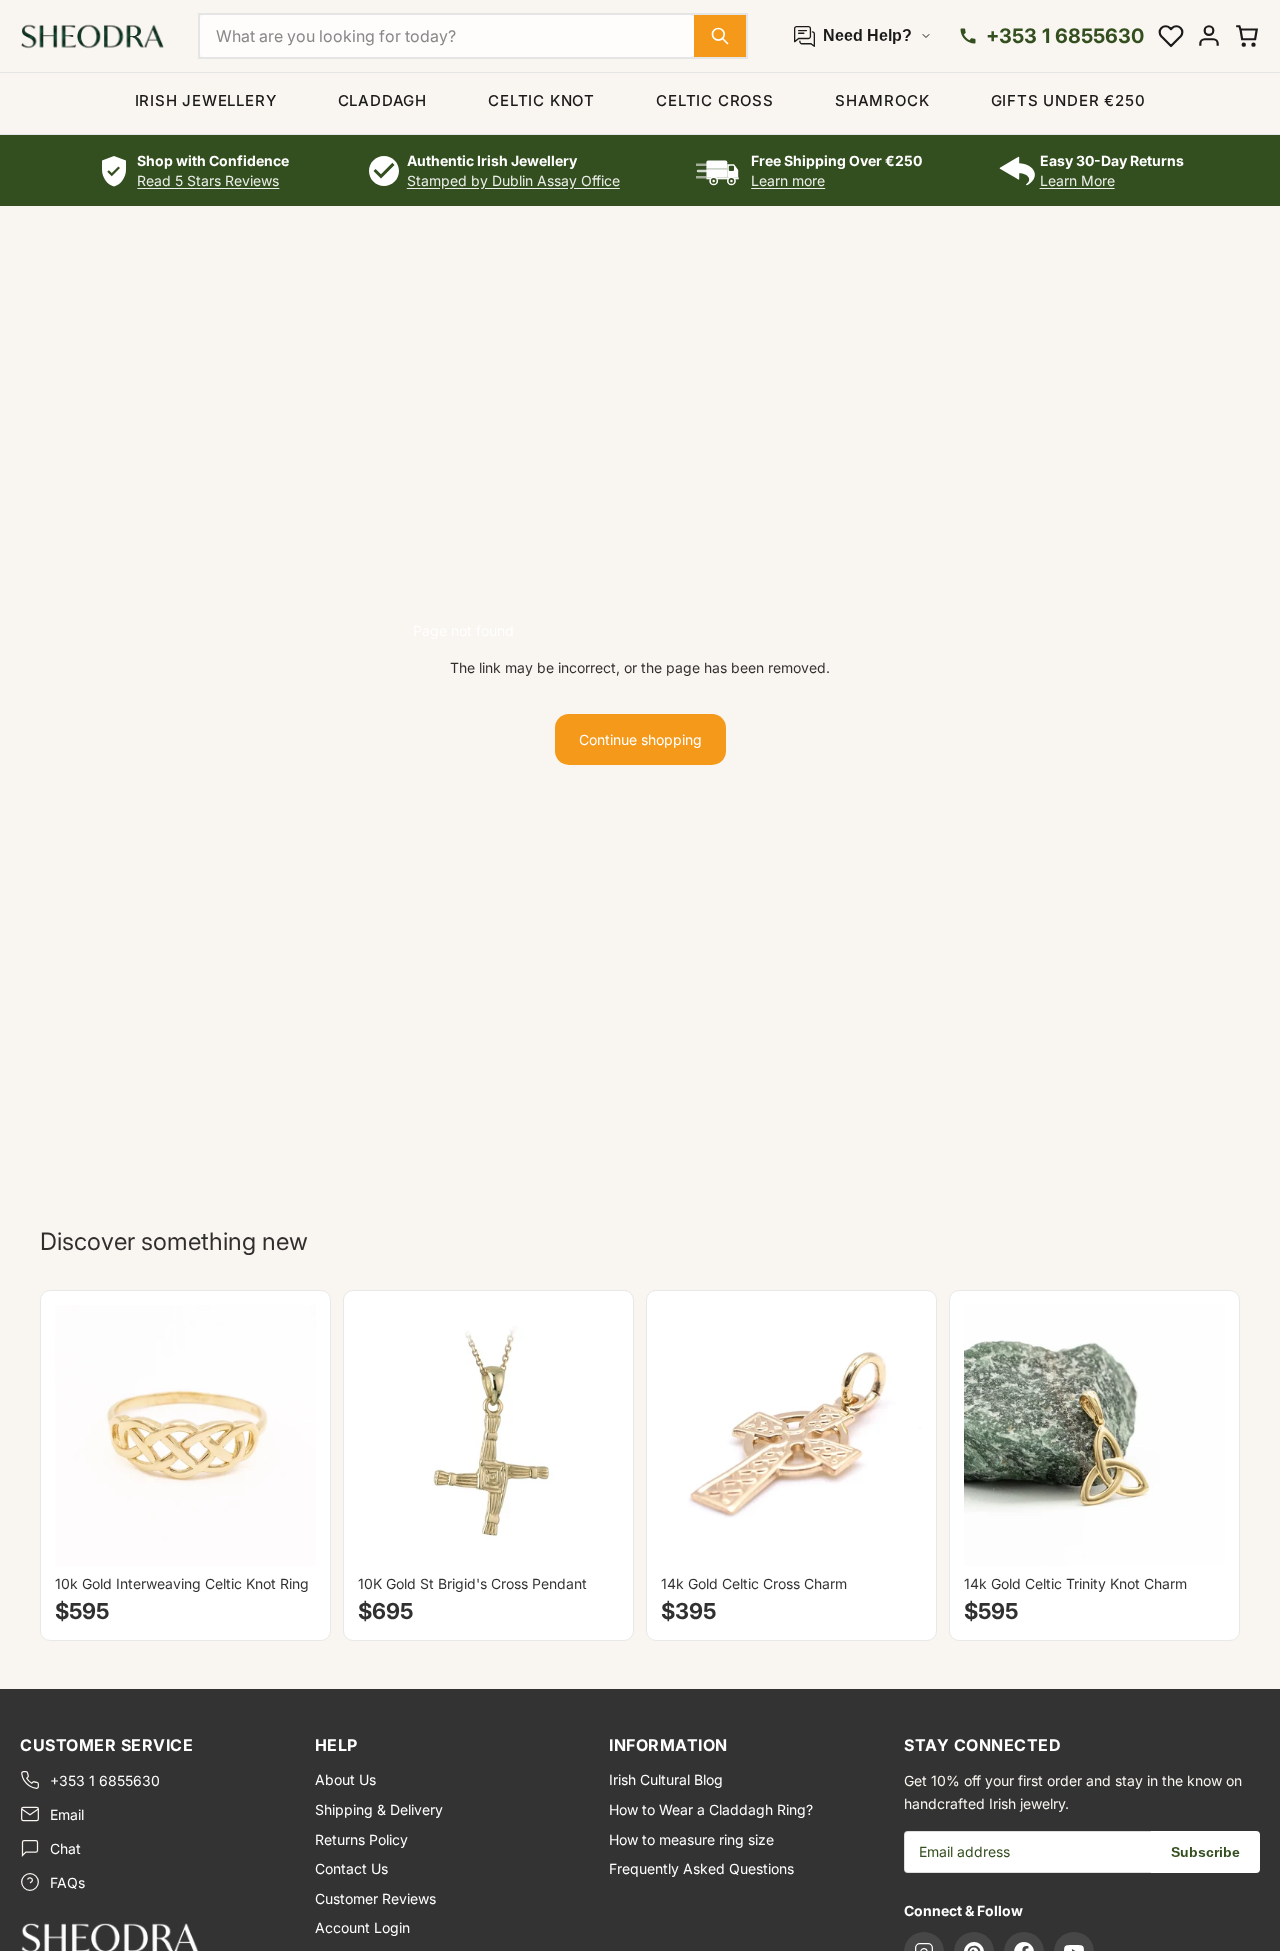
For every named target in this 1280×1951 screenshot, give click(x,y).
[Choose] (285, 1535)
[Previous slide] (85, 1435)
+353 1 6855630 (105, 1780)
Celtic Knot (541, 100)
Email (67, 1814)
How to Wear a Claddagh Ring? (711, 1809)
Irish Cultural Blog (666, 1779)
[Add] (588, 1535)
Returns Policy (361, 1839)
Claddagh (382, 100)
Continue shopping (640, 739)
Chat (65, 1848)
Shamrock (882, 100)
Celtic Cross (715, 100)
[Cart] (1247, 36)
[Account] (1209, 36)
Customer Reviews (375, 1898)
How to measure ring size (691, 1839)
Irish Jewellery (206, 100)
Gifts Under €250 (1068, 100)
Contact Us (351, 1868)
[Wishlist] (1171, 36)
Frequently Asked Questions (701, 1868)
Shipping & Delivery (379, 1809)
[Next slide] (286, 1435)
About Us (345, 1779)
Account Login (362, 1927)
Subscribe (1205, 1852)
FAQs (67, 1882)
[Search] (720, 36)
